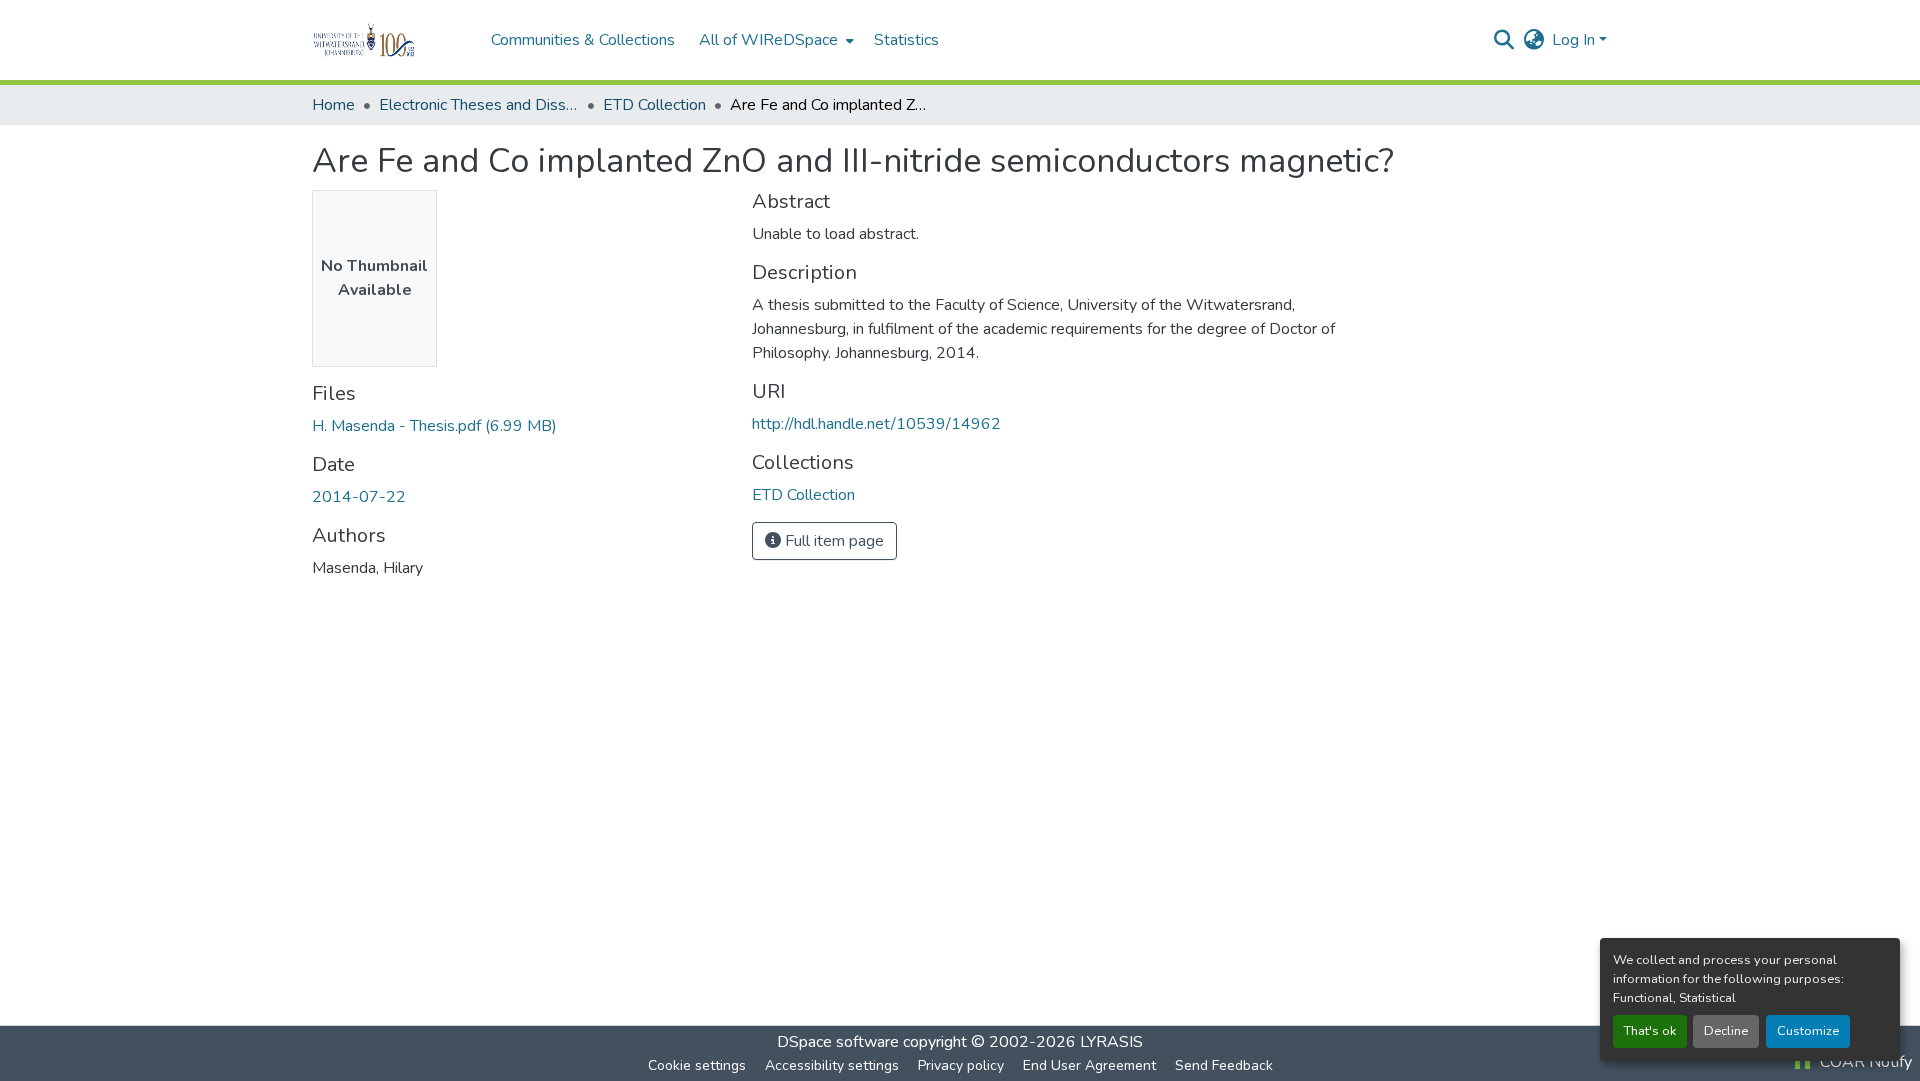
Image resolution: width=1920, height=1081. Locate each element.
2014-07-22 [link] (359, 497)
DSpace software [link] (838, 1042)
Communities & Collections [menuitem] (583, 40)
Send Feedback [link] (1224, 1065)
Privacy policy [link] (961, 1065)
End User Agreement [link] (1089, 1065)
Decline (1726, 1031)
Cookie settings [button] (697, 1065)
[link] (520, 426)
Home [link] (333, 105)
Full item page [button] (832, 541)
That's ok (1650, 1031)
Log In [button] (1575, 40)
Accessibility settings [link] (832, 1065)
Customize (1808, 1031)
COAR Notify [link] (1864, 1062)
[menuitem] (774, 40)
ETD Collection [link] (654, 105)
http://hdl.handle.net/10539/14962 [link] (876, 424)
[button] (391, 40)
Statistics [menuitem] (906, 40)
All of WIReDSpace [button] (768, 40)
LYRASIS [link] (1111, 1042)
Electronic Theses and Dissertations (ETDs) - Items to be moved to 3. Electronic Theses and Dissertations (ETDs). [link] (479, 105)
